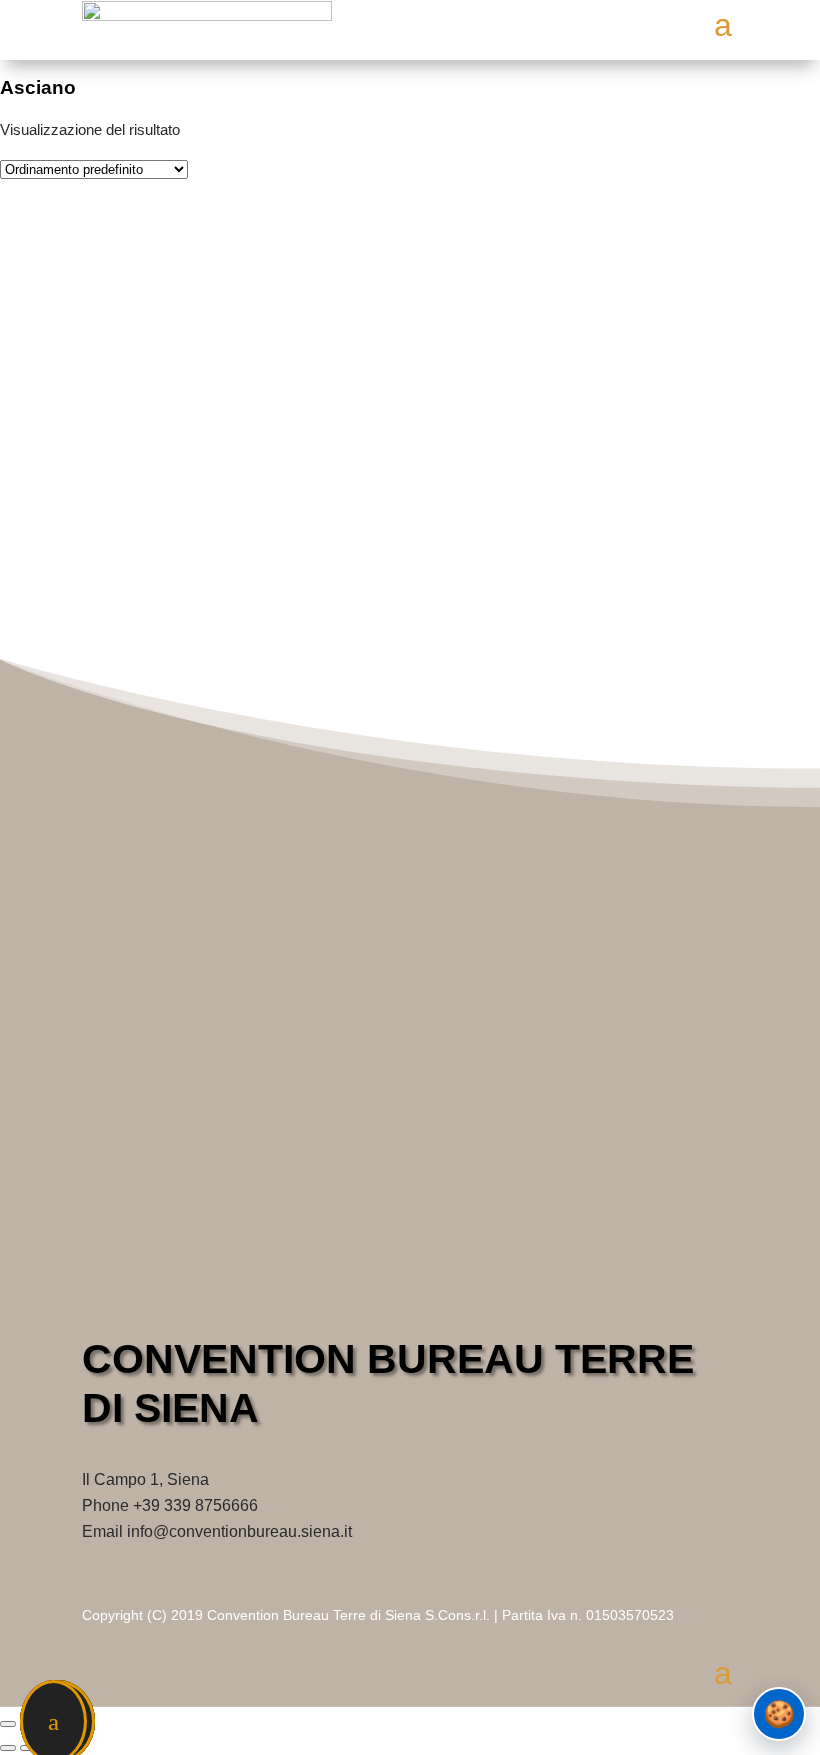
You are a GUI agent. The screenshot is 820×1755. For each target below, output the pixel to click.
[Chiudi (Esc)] (8, 1724)
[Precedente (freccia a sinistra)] (8, 1748)
